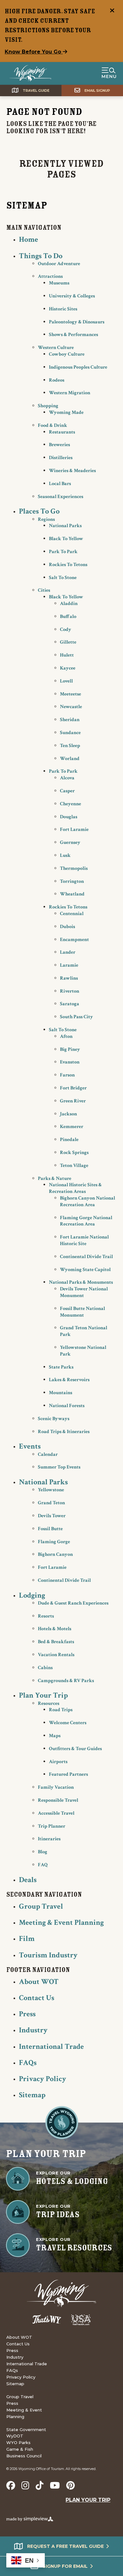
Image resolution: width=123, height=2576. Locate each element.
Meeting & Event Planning (61, 1922)
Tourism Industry (48, 1955)
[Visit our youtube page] (55, 2486)
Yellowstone (51, 1490)
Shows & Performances (73, 335)
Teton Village (74, 1166)
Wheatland (72, 894)
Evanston (70, 1062)
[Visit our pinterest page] (70, 2486)
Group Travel (41, 1906)
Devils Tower (52, 1516)
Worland (70, 759)
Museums (59, 283)
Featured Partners (68, 1774)
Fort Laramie (74, 830)
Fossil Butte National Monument (82, 1312)
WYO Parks (18, 2442)
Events (30, 1446)
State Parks (61, 1367)
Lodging (32, 1595)
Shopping (48, 406)
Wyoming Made (66, 412)
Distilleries (61, 458)
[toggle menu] (109, 73)
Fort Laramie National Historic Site (84, 1240)
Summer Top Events (59, 1467)
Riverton (70, 991)
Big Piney (70, 1049)
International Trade (51, 2046)
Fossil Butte (50, 1529)
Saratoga (70, 1004)
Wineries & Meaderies (72, 471)
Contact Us (37, 1998)
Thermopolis (74, 868)
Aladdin (69, 604)
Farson (67, 1075)
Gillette (68, 642)
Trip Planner (52, 1826)
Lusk (65, 855)
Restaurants (62, 432)
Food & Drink (53, 425)
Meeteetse (70, 694)
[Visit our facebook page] (11, 2486)
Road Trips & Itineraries (64, 1432)
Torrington (72, 881)
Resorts (46, 1616)
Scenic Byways (54, 1419)
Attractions (50, 276)
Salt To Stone (63, 578)
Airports (58, 1762)
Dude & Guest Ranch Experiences (73, 1603)
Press (27, 2014)
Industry (33, 2030)
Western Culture (56, 348)
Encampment (74, 940)
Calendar (48, 1454)
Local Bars (60, 484)
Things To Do (41, 256)
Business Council (24, 2456)
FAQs (28, 2063)
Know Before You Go (34, 52)
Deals (28, 1880)
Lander (68, 952)
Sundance (70, 733)
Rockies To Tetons (68, 565)
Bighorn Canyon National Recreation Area (88, 1201)
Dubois (67, 927)
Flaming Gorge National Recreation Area (86, 1221)
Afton (66, 1036)
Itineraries (49, 1839)
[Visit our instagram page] (25, 2486)
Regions (46, 519)
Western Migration (70, 393)
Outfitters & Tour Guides (75, 1749)
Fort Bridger (73, 1088)
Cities (44, 590)
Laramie (69, 965)
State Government (26, 2429)
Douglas (69, 817)
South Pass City (76, 1017)
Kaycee (68, 668)
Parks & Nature (55, 1179)
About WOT (39, 1982)
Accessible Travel (56, 1813)
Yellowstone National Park (83, 1351)
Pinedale (69, 1140)
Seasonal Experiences (61, 497)
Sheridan (70, 720)
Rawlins (69, 978)
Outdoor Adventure (59, 264)
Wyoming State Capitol (85, 1270)
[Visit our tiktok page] (40, 2486)
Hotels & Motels (55, 1629)
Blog (43, 1852)
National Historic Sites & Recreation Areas (75, 1188)
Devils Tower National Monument (84, 1292)
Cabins (45, 1668)
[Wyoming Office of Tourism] (30, 73)
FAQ (43, 1865)
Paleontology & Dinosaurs (77, 322)
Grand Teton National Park (84, 1331)
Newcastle (71, 707)
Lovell (66, 681)
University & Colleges (72, 296)
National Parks (65, 526)
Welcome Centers (68, 1723)
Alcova (67, 778)
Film (27, 1939)
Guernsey (70, 842)
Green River (73, 1101)
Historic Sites (63, 309)
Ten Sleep (70, 746)
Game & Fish (20, 2449)
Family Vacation (56, 1787)
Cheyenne (70, 804)
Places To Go (39, 511)
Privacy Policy (43, 2079)
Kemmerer (72, 1127)
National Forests (67, 1406)
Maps (55, 1736)
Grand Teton (51, 1503)
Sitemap (32, 2095)
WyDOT (15, 2436)
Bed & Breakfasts (56, 1642)
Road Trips (61, 1710)
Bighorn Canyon (55, 1554)
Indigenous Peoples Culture (78, 367)
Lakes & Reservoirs (69, 1380)
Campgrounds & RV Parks (66, 1681)
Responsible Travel (58, 1800)
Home (29, 239)
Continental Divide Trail (86, 1257)
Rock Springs (74, 1153)
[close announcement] (112, 11)
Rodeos (57, 380)
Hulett (67, 655)
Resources (49, 1703)
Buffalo (68, 617)
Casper (67, 791)
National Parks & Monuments (81, 1282)
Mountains (61, 1393)
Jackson (68, 1114)
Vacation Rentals (56, 1655)
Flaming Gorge (54, 1542)
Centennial (72, 914)
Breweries (59, 445)
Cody (66, 630)
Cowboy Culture (67, 354)
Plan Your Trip (43, 1695)
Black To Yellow (66, 539)
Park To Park (63, 552)
